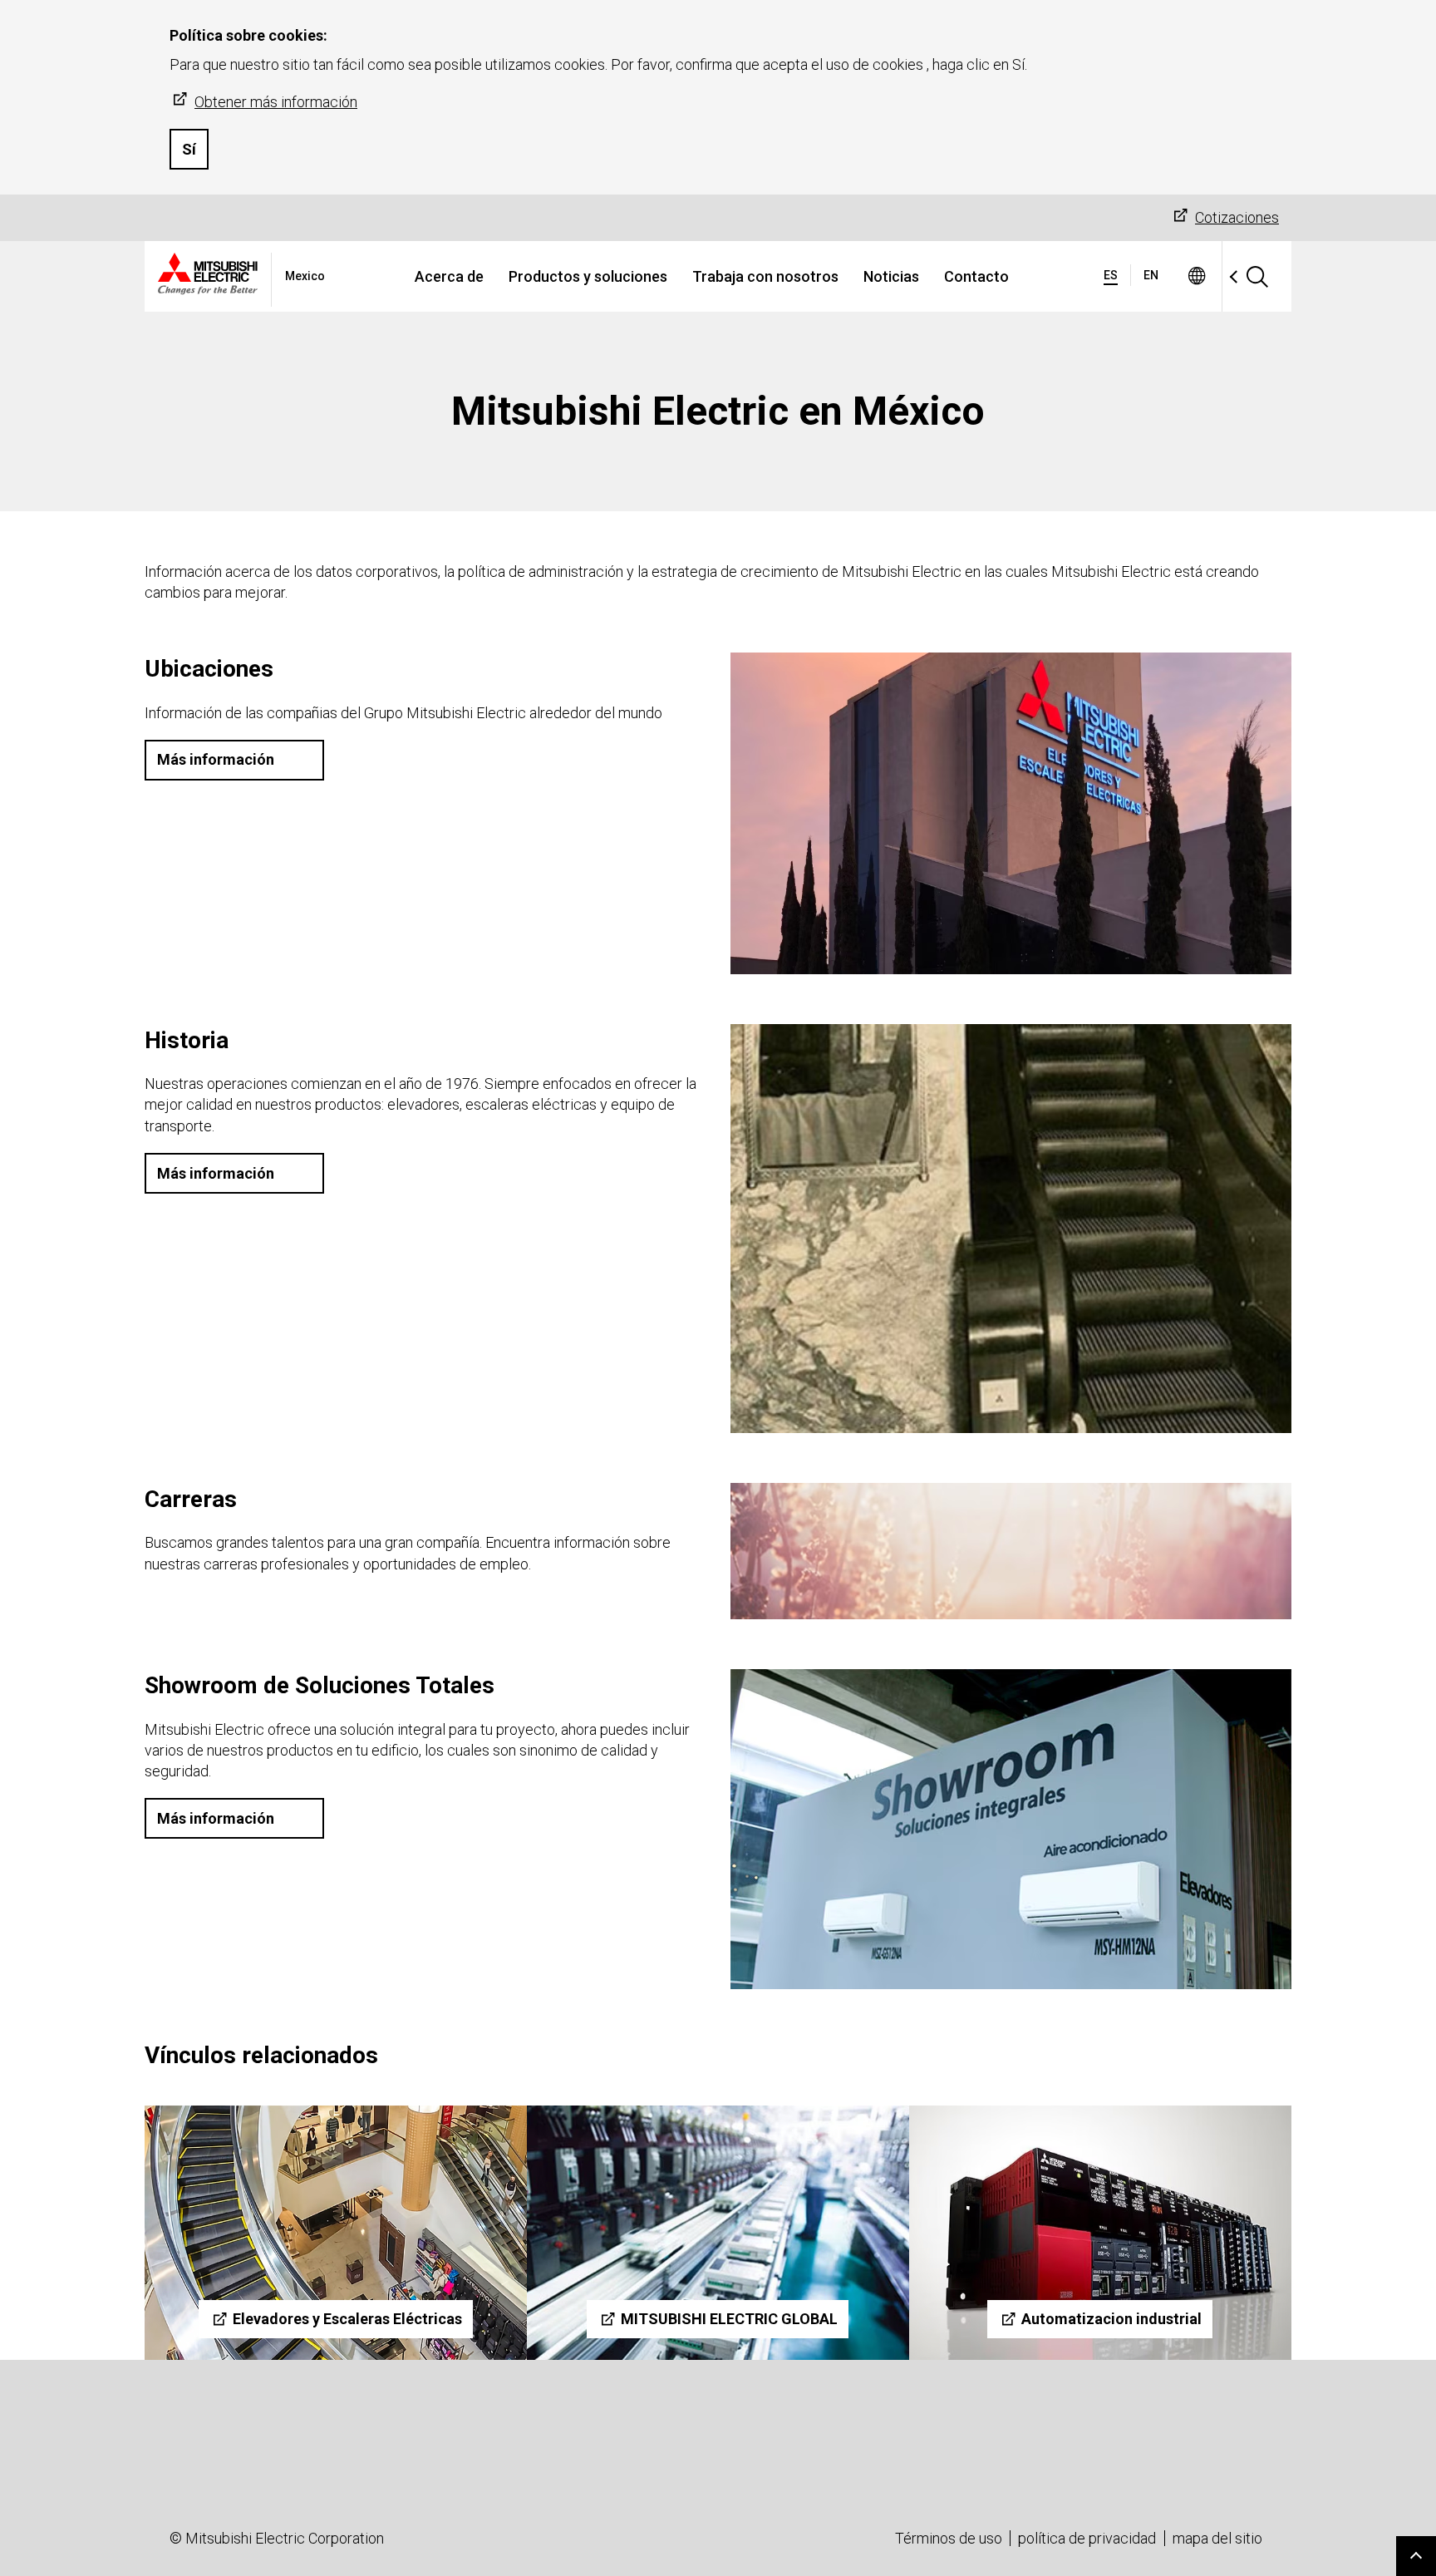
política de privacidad (1087, 2538)
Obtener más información (276, 102)
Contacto (976, 276)
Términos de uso (949, 2538)
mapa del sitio (1217, 2538)
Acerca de (449, 276)
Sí (189, 149)
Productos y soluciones (588, 276)
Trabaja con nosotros (765, 276)
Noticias (891, 276)
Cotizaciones (1237, 217)
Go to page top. (1416, 2556)
